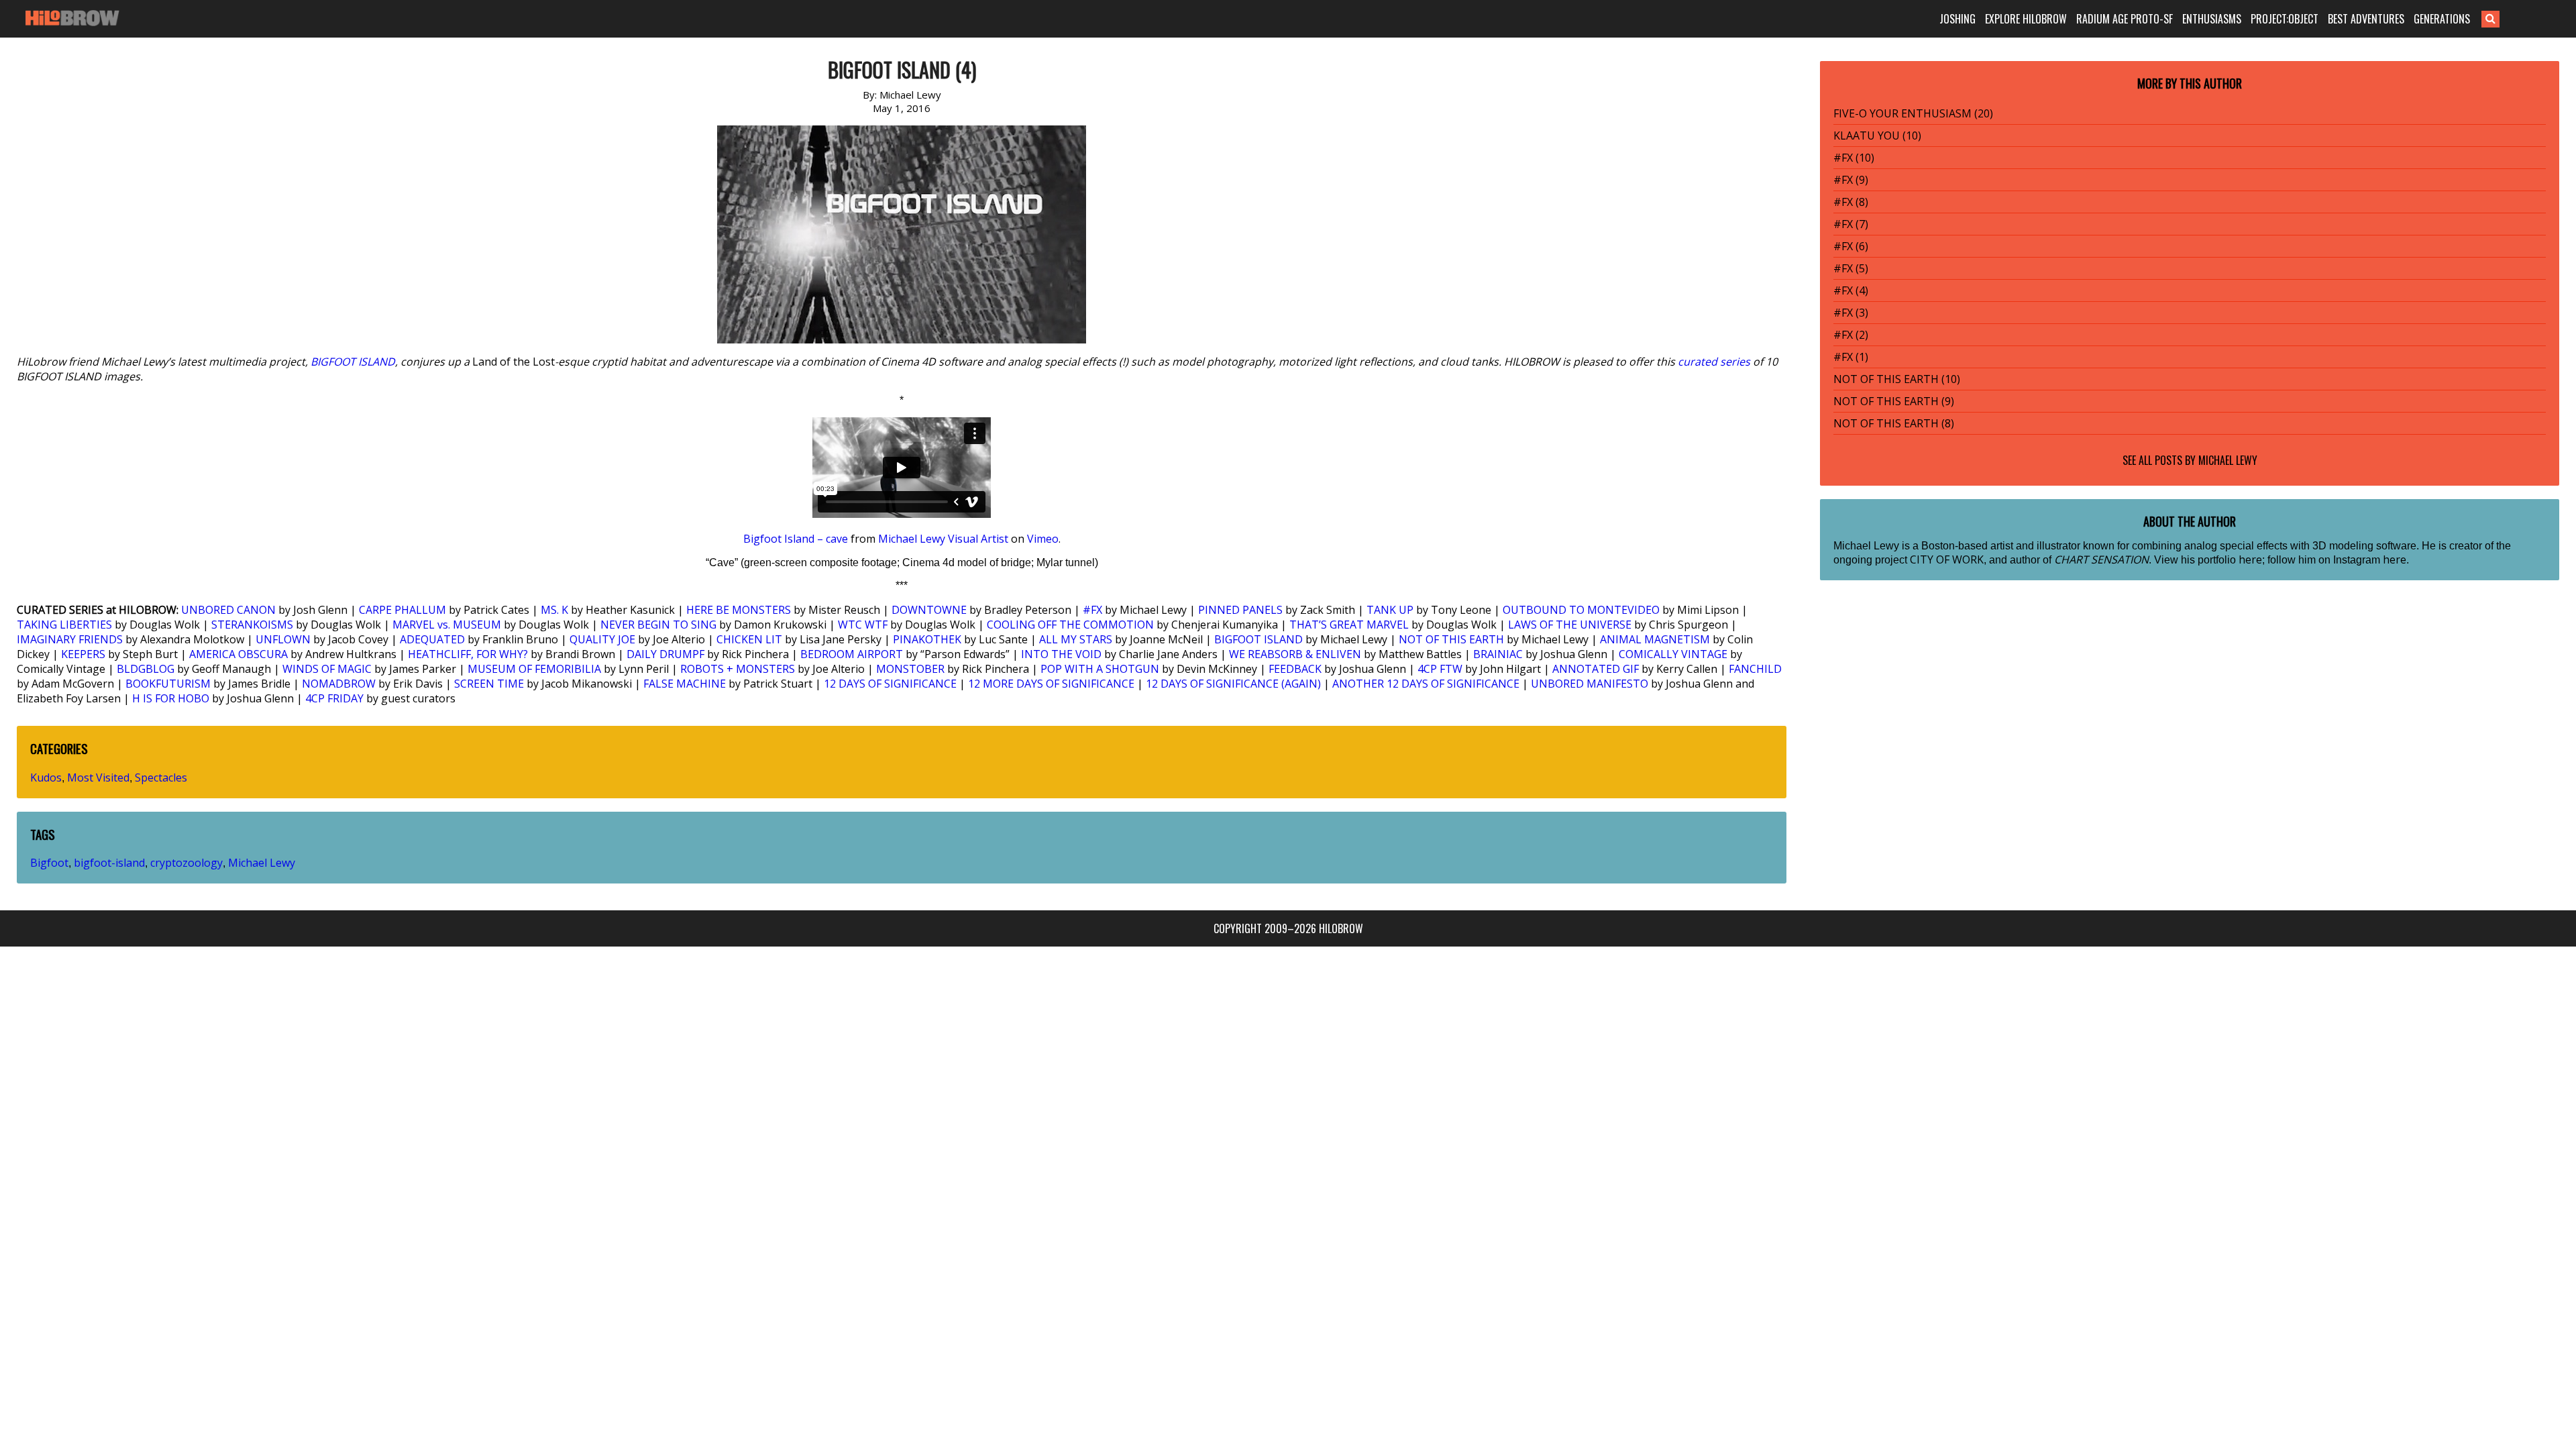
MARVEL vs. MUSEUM (447, 625)
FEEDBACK (1295, 669)
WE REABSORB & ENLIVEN (1295, 654)
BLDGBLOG (146, 669)
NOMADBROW (339, 684)
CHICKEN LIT (749, 639)
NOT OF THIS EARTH (1451, 639)
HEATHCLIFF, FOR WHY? (468, 654)
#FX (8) (1851, 202)
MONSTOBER (910, 669)
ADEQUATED (432, 639)
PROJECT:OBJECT (2285, 19)
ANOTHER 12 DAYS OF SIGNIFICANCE (1426, 684)
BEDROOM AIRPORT (852, 654)
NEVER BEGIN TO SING (658, 625)
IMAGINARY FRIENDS (70, 639)
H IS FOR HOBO (171, 698)
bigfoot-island (109, 863)
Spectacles (161, 777)
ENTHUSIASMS (2212, 19)
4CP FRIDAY (334, 698)
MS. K (554, 610)
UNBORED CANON (228, 610)
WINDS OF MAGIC (327, 669)
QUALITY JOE (602, 639)
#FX (1092, 610)
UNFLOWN (283, 639)
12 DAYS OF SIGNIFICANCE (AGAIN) (1233, 684)
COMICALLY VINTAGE (1673, 654)
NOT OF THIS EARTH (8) (1894, 423)
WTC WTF (863, 625)
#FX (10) (1854, 158)
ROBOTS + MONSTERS (738, 669)
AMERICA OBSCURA (238, 654)
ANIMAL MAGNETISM (1655, 639)
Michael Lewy (262, 863)
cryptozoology (186, 863)
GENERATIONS (2442, 19)
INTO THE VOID (1061, 654)
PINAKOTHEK (927, 639)
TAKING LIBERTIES (64, 625)
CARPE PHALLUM (402, 610)
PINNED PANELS (1240, 610)
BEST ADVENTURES (2366, 19)
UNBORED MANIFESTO (1590, 684)
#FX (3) (1851, 313)
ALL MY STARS (1076, 639)
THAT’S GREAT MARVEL (1349, 625)
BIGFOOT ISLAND (353, 362)
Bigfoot (49, 863)
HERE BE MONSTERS (739, 610)
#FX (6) (1851, 246)
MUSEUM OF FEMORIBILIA (534, 669)
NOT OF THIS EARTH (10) (1897, 379)
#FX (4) (1851, 290)
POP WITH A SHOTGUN (1100, 669)
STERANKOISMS (252, 625)
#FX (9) (1851, 180)
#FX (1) (1851, 357)
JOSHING (1957, 19)
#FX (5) (1851, 268)
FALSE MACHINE (685, 684)
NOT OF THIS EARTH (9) (1894, 401)
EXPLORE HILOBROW (2026, 19)
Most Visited (98, 777)
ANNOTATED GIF (1596, 669)
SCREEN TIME (489, 684)
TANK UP (1390, 610)
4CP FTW (1440, 669)
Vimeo (1043, 539)
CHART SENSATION (2101, 559)
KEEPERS (83, 654)
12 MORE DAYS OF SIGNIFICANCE (1051, 684)
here (2250, 559)
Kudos (46, 777)
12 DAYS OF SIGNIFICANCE (890, 684)
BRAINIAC (1498, 654)
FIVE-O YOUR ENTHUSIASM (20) (1913, 113)
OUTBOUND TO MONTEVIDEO (1581, 610)
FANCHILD (1755, 669)
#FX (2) (1851, 335)
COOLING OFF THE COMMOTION (1070, 625)
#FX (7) (1851, 224)
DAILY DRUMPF (665, 654)
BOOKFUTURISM (168, 684)
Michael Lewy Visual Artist (943, 539)
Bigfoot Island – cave (796, 539)
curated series (1714, 362)
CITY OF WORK (1947, 559)
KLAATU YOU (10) (1877, 136)
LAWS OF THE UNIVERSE (1570, 625)
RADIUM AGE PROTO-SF (2125, 19)
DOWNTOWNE (929, 610)
